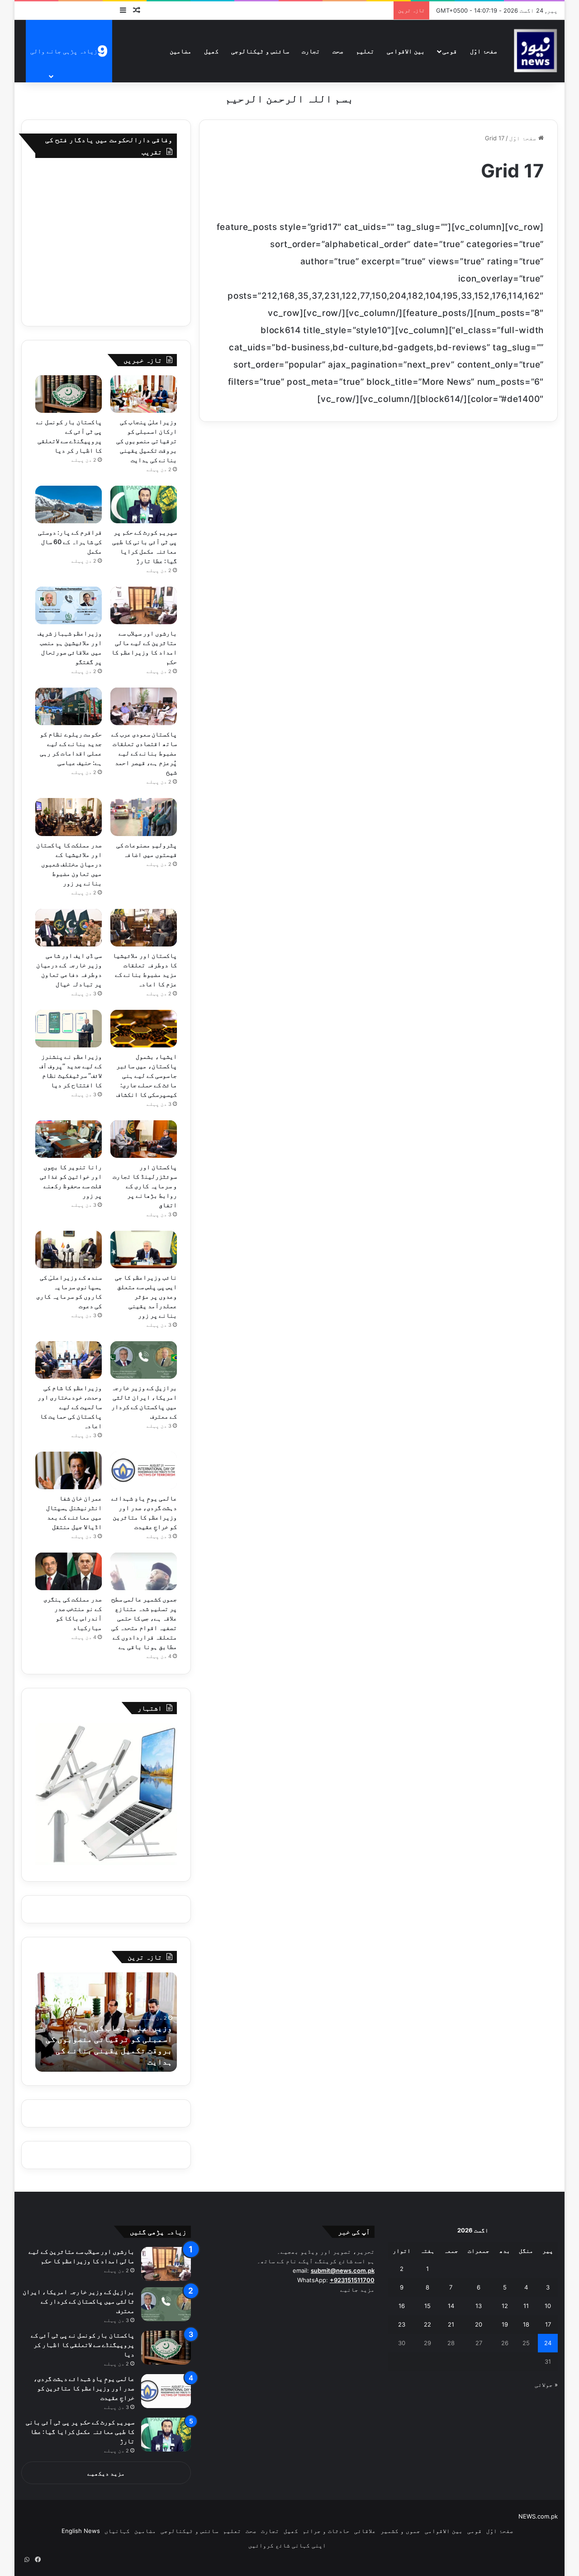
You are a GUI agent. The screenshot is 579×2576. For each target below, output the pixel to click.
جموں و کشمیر (400, 2531)
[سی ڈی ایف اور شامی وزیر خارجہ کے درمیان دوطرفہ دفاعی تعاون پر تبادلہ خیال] (69, 928)
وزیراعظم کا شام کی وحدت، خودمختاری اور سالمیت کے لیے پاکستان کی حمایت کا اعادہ (70, 1407)
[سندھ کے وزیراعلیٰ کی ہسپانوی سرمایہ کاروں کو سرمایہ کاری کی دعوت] (69, 1250)
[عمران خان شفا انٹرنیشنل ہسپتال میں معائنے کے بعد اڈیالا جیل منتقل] (69, 1470)
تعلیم (365, 51)
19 (505, 2324)
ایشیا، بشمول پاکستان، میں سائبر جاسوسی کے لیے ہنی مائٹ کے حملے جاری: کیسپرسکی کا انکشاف (147, 1075)
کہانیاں (117, 2531)
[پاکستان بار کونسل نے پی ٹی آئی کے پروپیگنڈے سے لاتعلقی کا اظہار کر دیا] (69, 394)
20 (479, 2324)
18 (526, 2324)
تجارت (311, 51)
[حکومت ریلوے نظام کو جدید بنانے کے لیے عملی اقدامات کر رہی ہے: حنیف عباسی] (69, 706)
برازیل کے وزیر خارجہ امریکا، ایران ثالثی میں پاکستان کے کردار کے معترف (79, 2301)
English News (81, 2531)
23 (402, 2324)
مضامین (180, 51)
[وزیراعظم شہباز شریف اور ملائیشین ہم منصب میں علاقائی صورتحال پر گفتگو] (69, 605)
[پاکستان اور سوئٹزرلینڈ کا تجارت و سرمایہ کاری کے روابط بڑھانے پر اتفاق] (144, 1139)
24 (548, 2343)
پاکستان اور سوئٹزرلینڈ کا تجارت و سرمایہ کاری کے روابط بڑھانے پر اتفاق (145, 1186)
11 (526, 2306)
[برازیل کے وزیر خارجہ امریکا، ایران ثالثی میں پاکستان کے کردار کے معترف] (144, 1360)
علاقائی (365, 2531)
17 (548, 2324)
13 (479, 2306)
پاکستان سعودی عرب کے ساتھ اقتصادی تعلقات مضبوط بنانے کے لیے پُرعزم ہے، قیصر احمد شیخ (144, 753)
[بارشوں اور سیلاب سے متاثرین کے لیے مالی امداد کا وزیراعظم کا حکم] (144, 605)
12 (505, 2306)
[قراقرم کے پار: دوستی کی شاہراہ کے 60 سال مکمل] (69, 504)
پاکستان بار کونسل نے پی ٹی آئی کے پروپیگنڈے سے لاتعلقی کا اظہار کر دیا (83, 2344)
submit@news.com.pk (343, 2270)
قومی (450, 51)
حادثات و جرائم (326, 2531)
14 (451, 2306)
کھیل (211, 51)
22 (427, 2324)
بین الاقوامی (406, 51)
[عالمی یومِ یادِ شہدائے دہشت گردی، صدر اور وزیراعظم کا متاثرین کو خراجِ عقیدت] (144, 1470)
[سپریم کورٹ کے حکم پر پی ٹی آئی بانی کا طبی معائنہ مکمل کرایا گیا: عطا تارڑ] (144, 504)
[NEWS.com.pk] (535, 51)
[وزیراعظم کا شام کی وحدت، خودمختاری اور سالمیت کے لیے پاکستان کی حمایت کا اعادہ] (69, 1360)
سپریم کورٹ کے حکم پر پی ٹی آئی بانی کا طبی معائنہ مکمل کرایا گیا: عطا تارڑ (80, 2431)
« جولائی (546, 2385)
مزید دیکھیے (106, 2473)
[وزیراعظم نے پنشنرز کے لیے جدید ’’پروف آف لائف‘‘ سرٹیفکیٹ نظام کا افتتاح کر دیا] (69, 1029)
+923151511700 (352, 2280)
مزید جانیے (357, 2289)
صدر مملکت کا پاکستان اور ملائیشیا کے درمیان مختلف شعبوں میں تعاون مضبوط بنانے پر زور (69, 864)
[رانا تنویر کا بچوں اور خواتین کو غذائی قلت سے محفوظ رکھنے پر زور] (69, 1139)
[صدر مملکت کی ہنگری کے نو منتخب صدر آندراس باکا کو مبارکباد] (69, 1571)
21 (451, 2324)
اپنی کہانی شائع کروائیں (287, 2545)
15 (427, 2306)
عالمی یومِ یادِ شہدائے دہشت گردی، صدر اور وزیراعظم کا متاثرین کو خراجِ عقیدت (84, 2388)
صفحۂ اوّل (484, 51)
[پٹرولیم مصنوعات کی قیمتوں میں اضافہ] (144, 817)
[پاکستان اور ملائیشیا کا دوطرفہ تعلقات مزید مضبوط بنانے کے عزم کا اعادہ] (144, 928)
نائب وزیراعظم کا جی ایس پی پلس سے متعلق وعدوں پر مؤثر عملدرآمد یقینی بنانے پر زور (146, 1296)
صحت (338, 51)
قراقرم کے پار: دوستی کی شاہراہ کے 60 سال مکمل (70, 542)
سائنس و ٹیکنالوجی (260, 51)
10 (548, 2306)
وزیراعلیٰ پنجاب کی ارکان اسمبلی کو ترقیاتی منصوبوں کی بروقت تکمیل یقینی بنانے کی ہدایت (147, 441)
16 (402, 2306)
